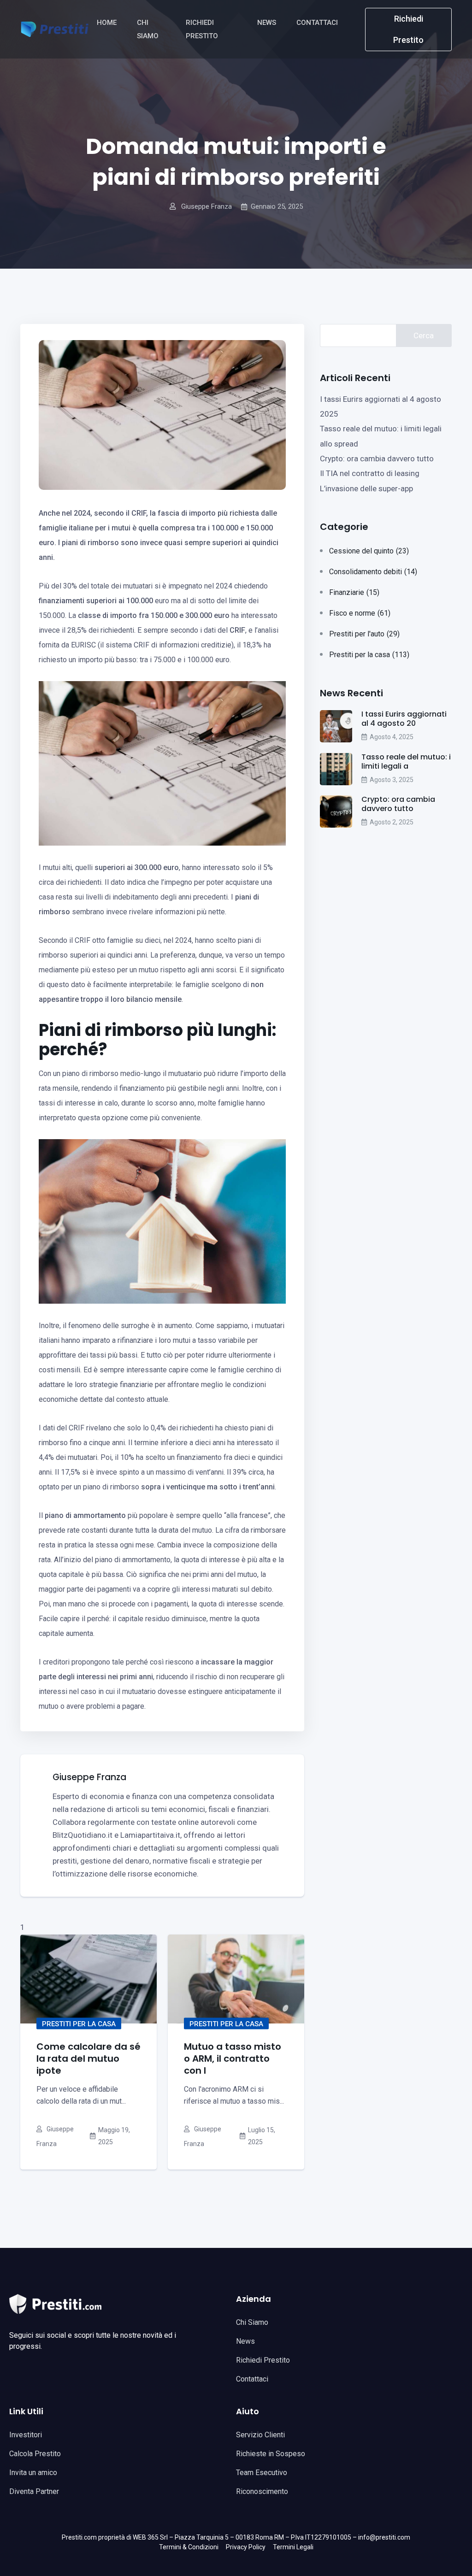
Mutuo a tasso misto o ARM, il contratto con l (233, 2058)
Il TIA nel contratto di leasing (370, 473)
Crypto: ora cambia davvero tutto (377, 459)
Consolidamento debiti (373, 572)
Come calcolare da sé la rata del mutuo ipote (88, 2058)
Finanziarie (354, 592)
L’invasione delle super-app (366, 488)
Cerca (424, 335)
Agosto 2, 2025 (392, 822)
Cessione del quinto (369, 551)
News (268, 23)
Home (108, 23)
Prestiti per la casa (79, 2023)
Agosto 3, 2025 (392, 780)
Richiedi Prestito (203, 29)
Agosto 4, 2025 (392, 737)
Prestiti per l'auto (364, 634)
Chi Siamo (149, 29)
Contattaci (318, 23)
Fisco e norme (360, 613)
